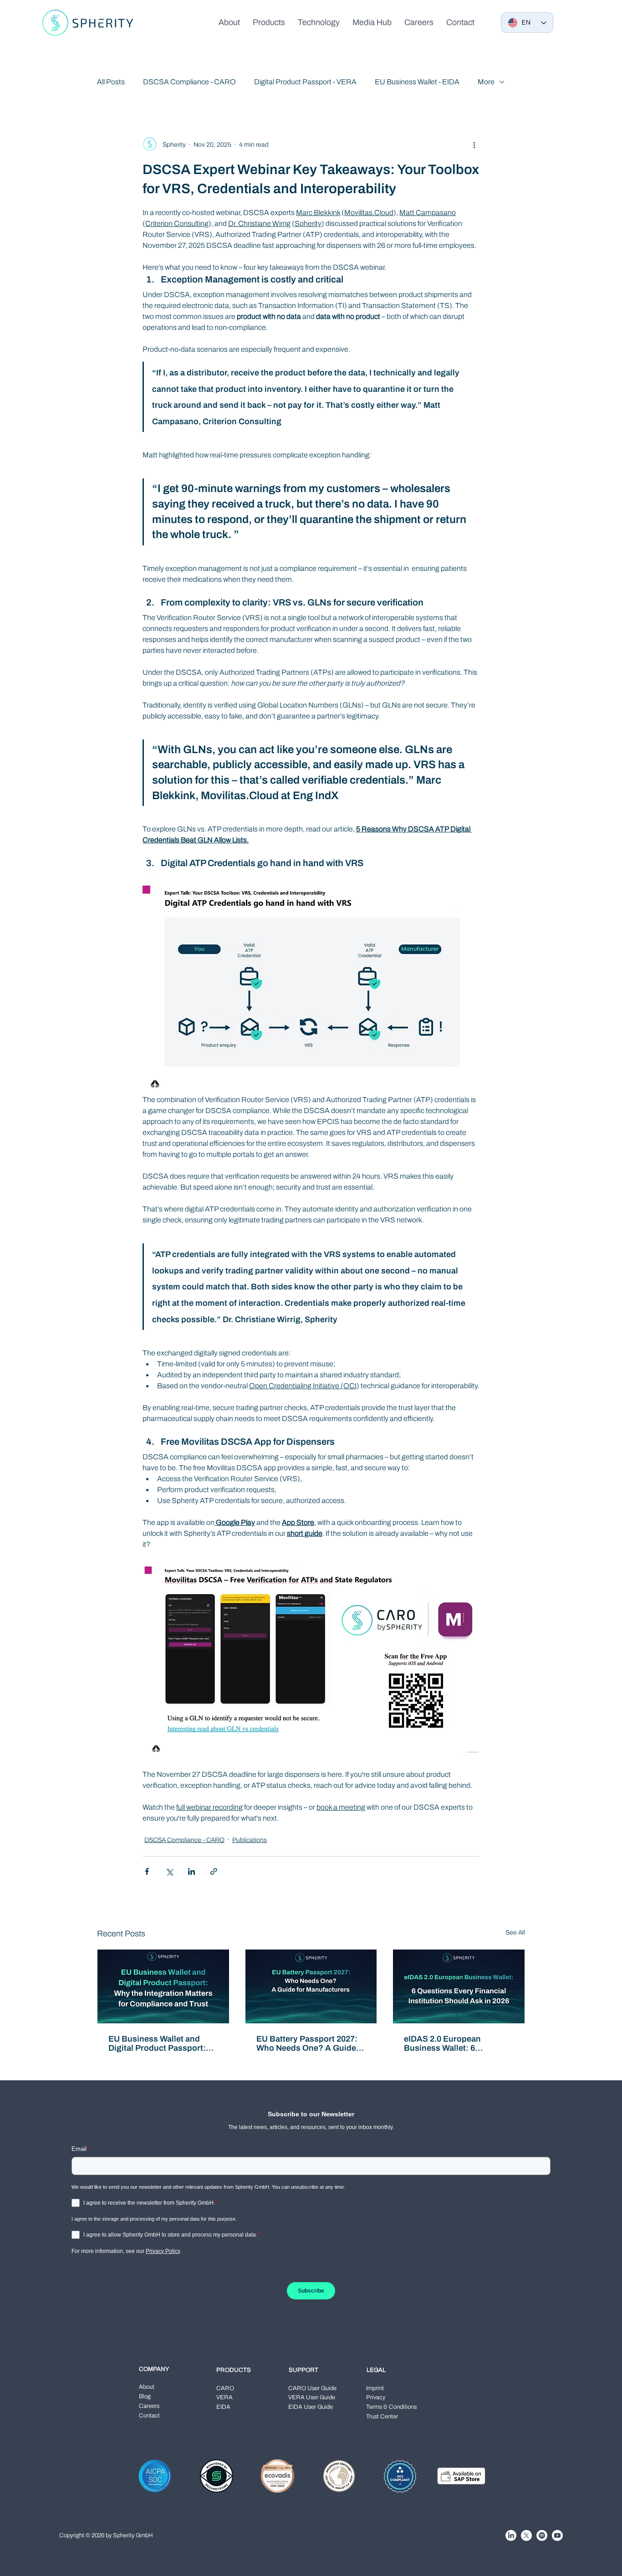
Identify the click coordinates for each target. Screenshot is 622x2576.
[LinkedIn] (511, 2535)
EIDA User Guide (311, 2407)
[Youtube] (557, 2535)
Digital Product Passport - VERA (305, 82)
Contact (149, 2416)
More (486, 82)
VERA (224, 2397)
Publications (250, 1840)
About (147, 2387)
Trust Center (382, 2417)
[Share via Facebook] (147, 1871)
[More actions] (474, 144)
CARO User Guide (312, 2388)
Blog (145, 2396)
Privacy (376, 2397)
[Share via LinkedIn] (191, 1871)
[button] (269, 22)
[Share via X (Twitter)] (169, 1871)
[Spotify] (542, 2535)
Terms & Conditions (391, 2407)
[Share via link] (214, 1871)
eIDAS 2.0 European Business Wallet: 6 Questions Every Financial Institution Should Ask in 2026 (455, 2043)
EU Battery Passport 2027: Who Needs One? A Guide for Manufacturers (307, 2043)
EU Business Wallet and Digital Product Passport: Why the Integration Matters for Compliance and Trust (162, 2043)
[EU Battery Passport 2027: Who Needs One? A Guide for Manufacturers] (311, 1986)
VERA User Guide (312, 2397)
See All (515, 1932)
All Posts (111, 82)
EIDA (223, 2407)
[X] (526, 2535)
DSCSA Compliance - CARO (189, 82)
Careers (149, 2406)
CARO (225, 2388)
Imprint (375, 2388)
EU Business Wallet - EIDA (417, 82)
